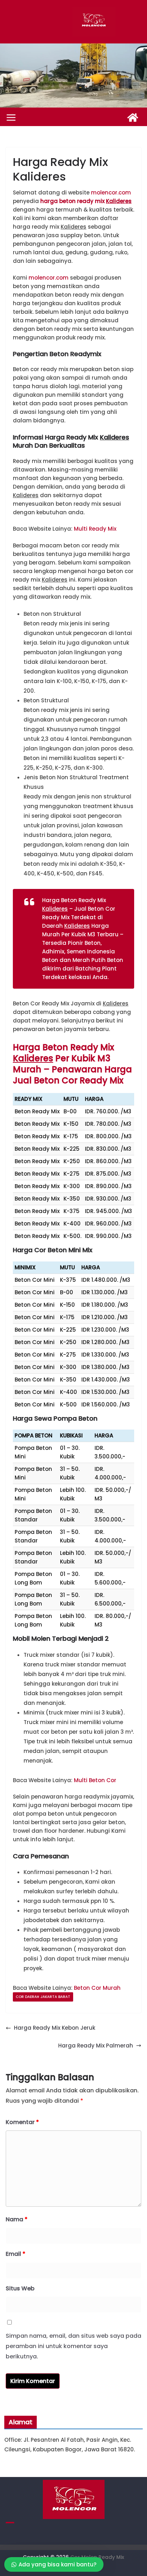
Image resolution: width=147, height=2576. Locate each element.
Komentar (22, 2122)
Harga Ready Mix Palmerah (96, 2046)
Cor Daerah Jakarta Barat (43, 1997)
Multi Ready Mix (95, 529)
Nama (17, 2219)
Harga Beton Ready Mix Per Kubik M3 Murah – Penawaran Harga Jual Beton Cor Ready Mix (72, 1064)
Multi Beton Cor (95, 1780)
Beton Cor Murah (97, 1988)
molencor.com (111, 192)
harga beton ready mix (86, 201)
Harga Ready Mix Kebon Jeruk (55, 2028)
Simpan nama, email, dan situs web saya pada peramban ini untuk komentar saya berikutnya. (73, 2346)
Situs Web (20, 2288)
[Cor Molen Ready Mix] (133, 118)
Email (16, 2254)
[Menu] (11, 118)
